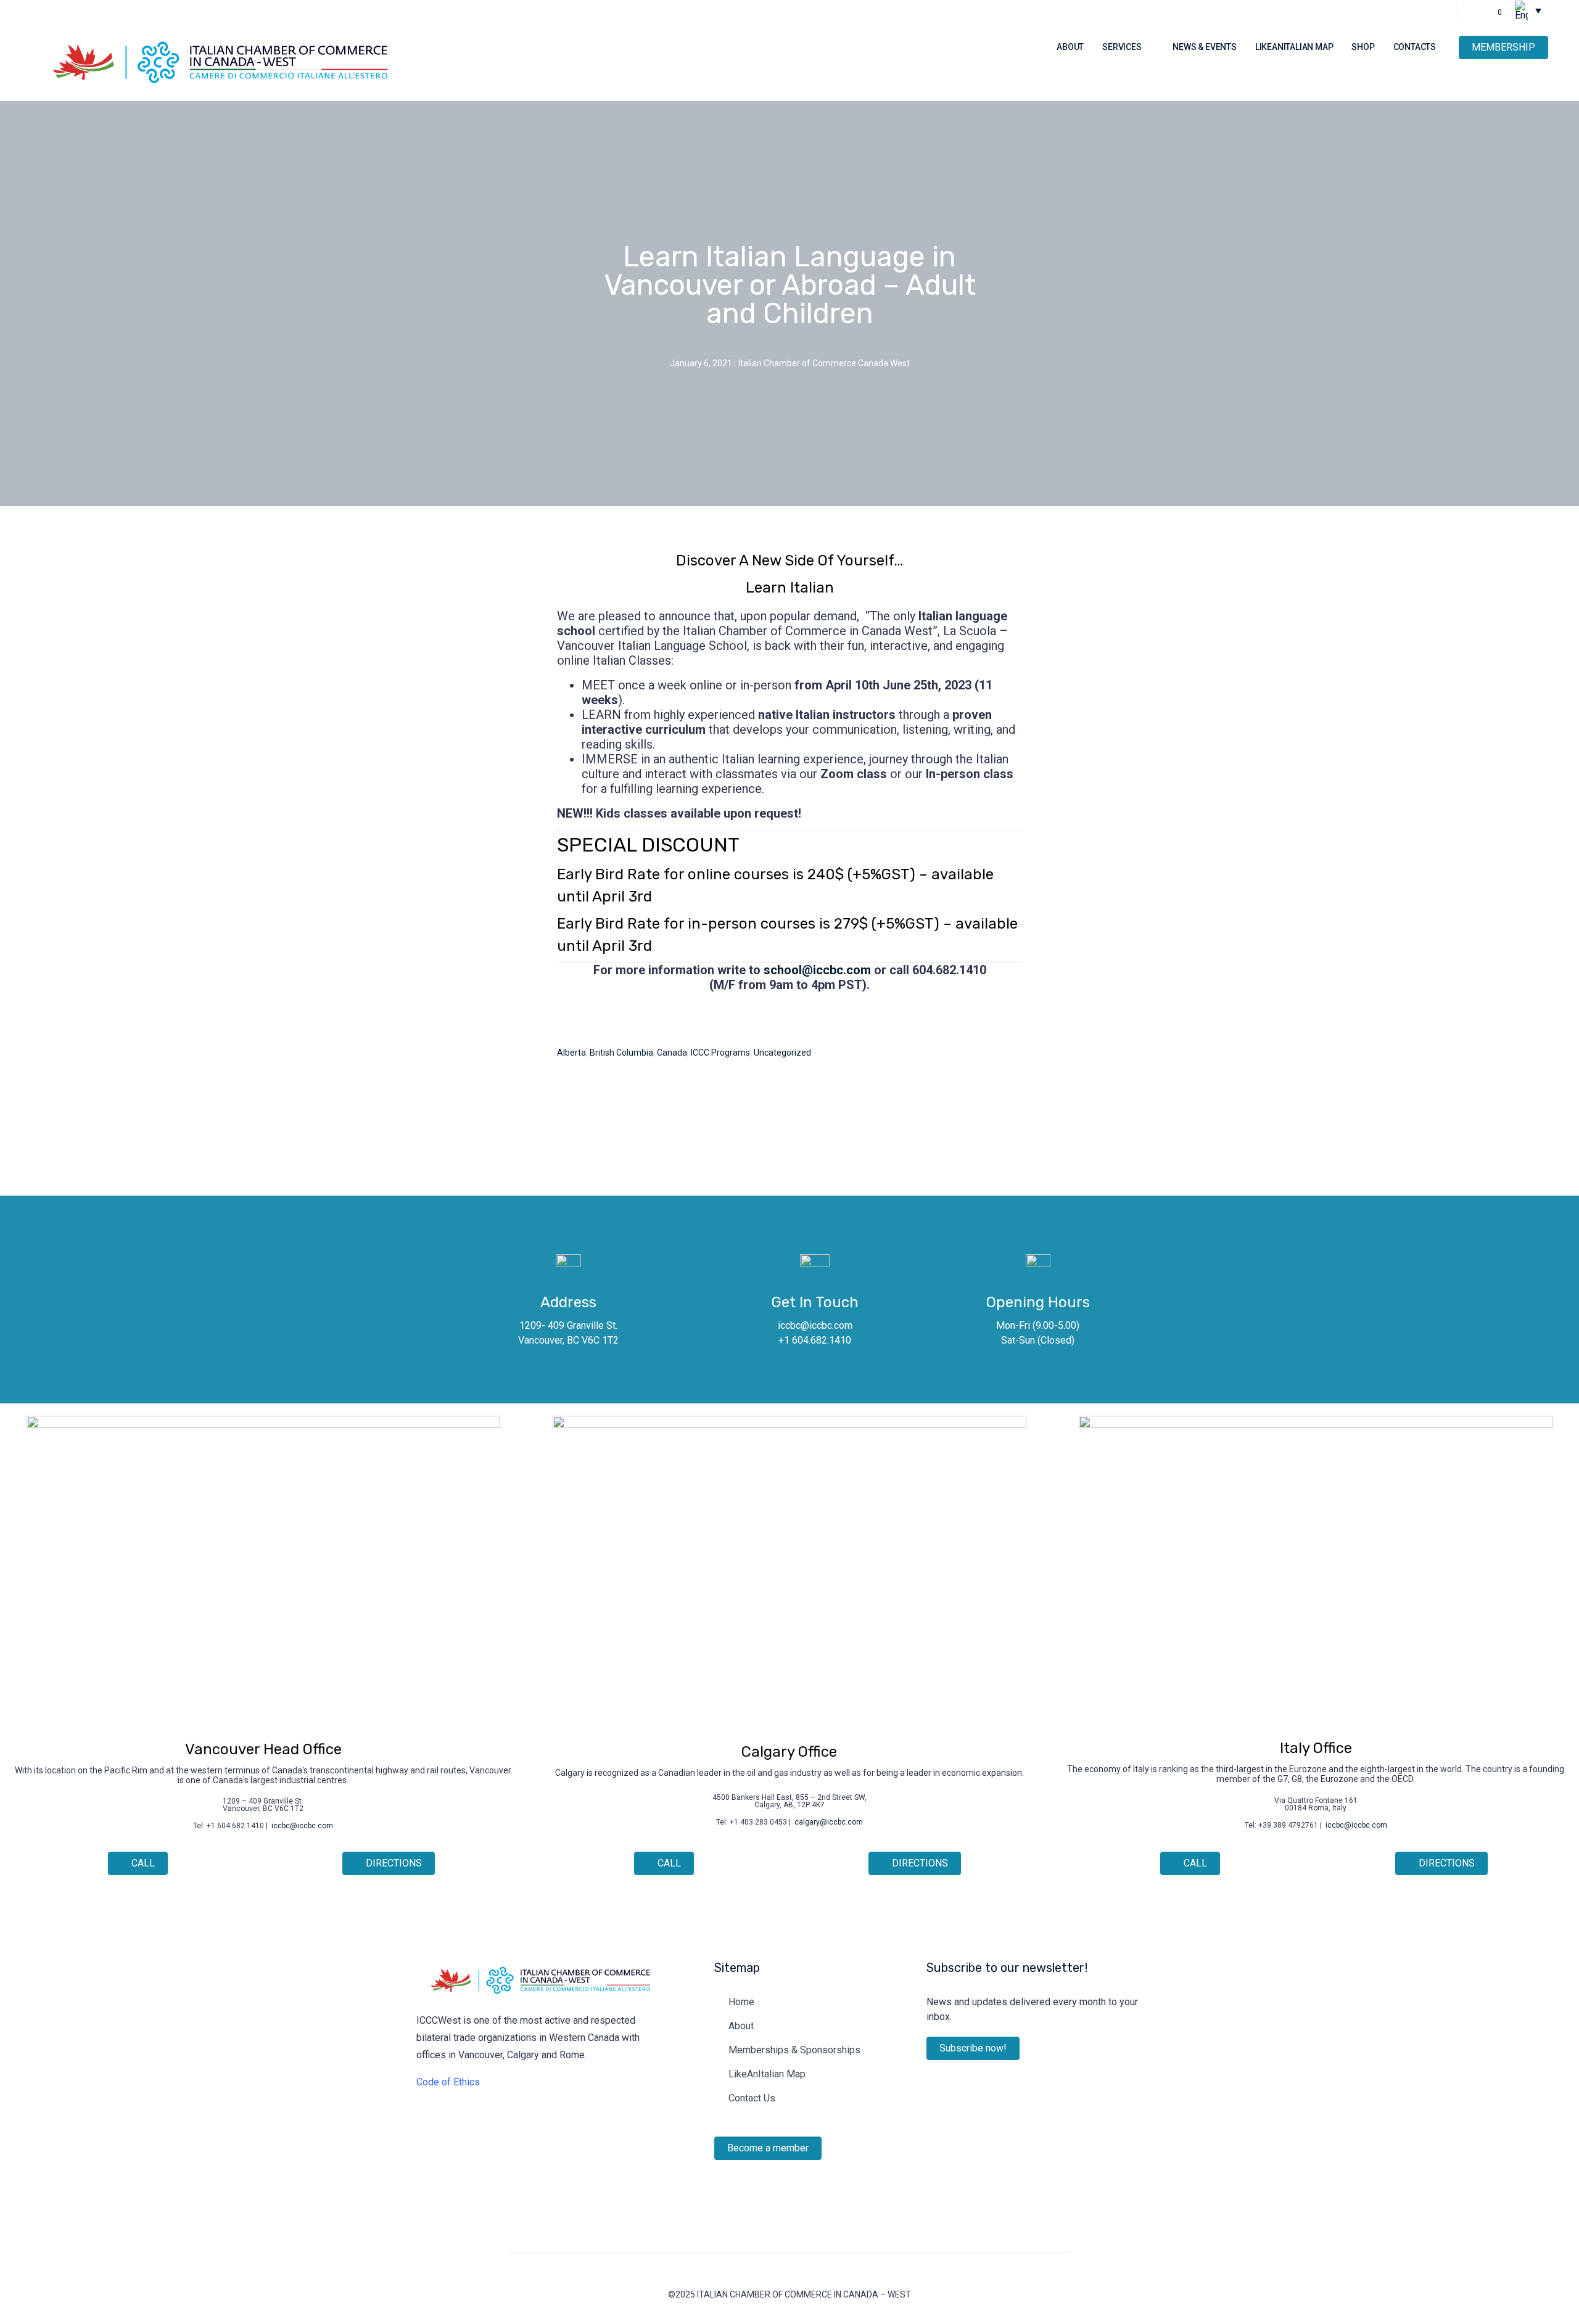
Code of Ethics (448, 2082)
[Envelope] (497, 2125)
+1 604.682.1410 (815, 1340)
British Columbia (621, 1053)
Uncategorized (782, 1053)
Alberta (571, 1053)
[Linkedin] (1399, 12)
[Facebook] (472, 2125)
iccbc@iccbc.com (815, 1325)
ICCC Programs (720, 1053)
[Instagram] (1420, 12)
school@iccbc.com (817, 970)
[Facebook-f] (1441, 12)
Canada (672, 1053)
